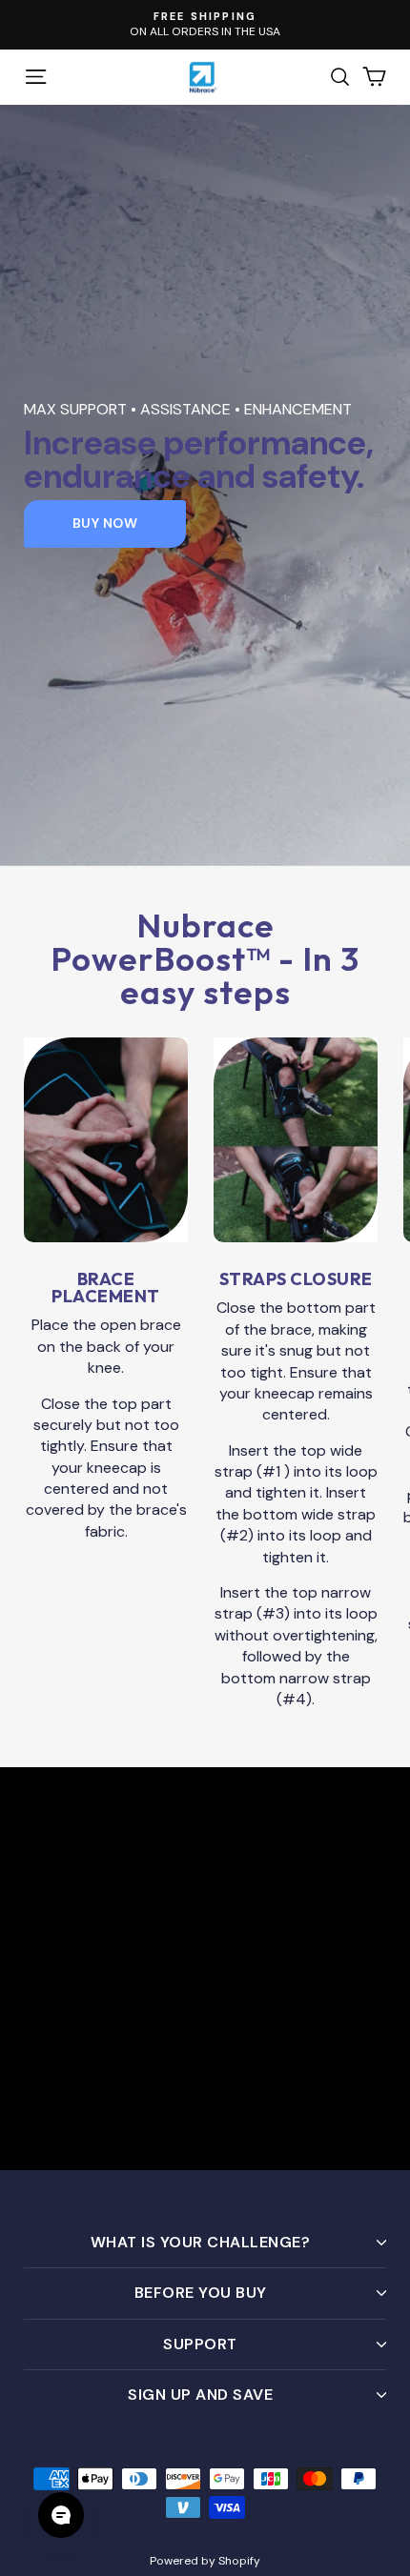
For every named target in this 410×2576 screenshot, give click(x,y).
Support (200, 2344)
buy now (105, 523)
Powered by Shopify (205, 2561)
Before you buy (201, 2293)
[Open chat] (61, 2515)
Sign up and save (200, 2395)
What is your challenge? (201, 2242)
